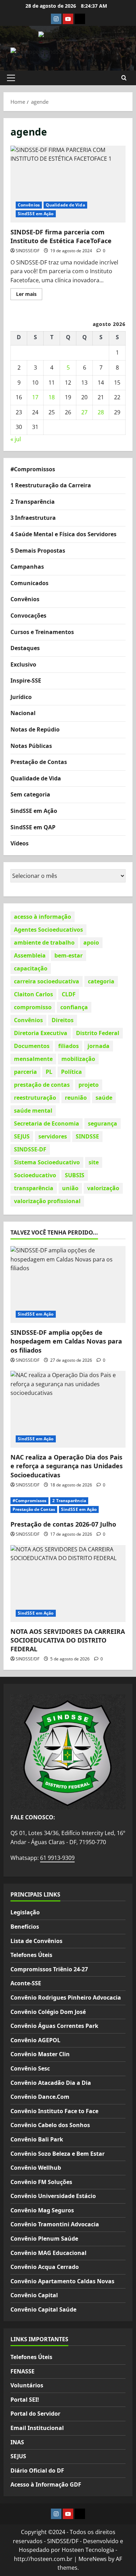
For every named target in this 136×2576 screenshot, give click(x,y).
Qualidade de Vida (65, 205)
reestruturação (35, 1098)
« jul (16, 439)
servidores (53, 1136)
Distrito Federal (98, 1033)
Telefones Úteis (31, 1955)
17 (35, 397)
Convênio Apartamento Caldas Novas (62, 2281)
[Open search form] (124, 78)
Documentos (32, 1046)
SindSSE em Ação (36, 214)
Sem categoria (30, 794)
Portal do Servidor (35, 2414)
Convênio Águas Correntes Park (54, 2026)
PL (49, 1072)
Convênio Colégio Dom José (48, 2012)
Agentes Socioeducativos (48, 930)
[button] (11, 78)
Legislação (25, 1912)
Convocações (28, 616)
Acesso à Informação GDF (46, 2484)
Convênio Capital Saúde (43, 2309)
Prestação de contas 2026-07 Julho (63, 1524)
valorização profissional (47, 1201)
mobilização (78, 1059)
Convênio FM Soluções (41, 2182)
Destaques (25, 648)
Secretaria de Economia (47, 1123)
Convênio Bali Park (37, 2139)
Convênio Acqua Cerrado (45, 2267)
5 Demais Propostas (38, 551)
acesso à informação (43, 917)
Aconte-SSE (26, 1983)
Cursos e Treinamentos (42, 632)
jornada (99, 1046)
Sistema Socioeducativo (47, 1162)
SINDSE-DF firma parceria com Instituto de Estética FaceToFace (68, 184)
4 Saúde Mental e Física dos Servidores (63, 534)
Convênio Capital (34, 2295)
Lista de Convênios (36, 1941)
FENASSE (22, 2371)
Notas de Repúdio (35, 729)
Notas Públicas (31, 746)
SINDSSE (87, 1136)
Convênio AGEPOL (35, 2040)
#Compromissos (33, 469)
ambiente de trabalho (44, 943)
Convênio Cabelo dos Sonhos (50, 2125)
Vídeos (20, 843)
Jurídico (21, 697)
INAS (17, 2442)
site (94, 1162)
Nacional (23, 713)
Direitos (63, 1020)
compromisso (33, 1007)
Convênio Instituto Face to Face (54, 2111)
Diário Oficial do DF (37, 2471)
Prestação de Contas (39, 762)
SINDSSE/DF (28, 251)
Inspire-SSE (26, 681)
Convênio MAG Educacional (48, 2253)
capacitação (31, 968)
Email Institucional (37, 2428)
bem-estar (69, 955)
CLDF (69, 994)
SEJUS (22, 1136)
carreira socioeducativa (47, 981)
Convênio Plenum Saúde (44, 2239)
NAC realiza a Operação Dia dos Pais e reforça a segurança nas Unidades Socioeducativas (67, 1466)
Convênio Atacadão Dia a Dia (51, 2083)
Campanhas (27, 567)
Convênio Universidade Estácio (53, 2196)
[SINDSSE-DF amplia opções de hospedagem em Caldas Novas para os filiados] (68, 1285)
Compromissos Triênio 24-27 (49, 1969)
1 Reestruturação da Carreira (51, 485)
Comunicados (29, 583)
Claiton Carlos (33, 994)
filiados (69, 1046)
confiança (74, 1007)
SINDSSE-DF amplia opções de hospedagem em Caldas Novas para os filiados (66, 1341)
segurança (103, 1123)
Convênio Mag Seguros (42, 2210)
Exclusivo (23, 664)
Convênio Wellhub (36, 2168)
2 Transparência (33, 502)
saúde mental (33, 1111)
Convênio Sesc (30, 2068)
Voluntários (27, 2385)
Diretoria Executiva (41, 1033)
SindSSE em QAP (33, 827)
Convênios (29, 205)
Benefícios (25, 1927)
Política (71, 1072)
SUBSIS (75, 1175)
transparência (34, 1188)
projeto (89, 1085)
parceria (25, 1072)
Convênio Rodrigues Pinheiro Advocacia (66, 1998)
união (70, 1188)
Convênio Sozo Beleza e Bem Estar (58, 2154)
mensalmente (33, 1059)
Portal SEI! (25, 2400)
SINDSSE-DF (30, 1149)
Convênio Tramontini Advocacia (55, 2224)
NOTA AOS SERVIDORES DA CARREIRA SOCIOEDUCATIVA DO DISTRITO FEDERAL (68, 1640)
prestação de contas (42, 1085)
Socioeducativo (35, 1175)
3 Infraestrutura (33, 518)
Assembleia (30, 955)
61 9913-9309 (57, 1858)
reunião (76, 1098)
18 (52, 397)
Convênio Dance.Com (40, 2097)
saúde (104, 1098)
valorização (103, 1188)
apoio (91, 943)
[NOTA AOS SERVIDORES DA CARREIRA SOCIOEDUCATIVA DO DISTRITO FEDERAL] (68, 1584)
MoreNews (93, 2559)
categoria (101, 981)
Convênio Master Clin (40, 2054)
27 (84, 412)
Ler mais (29, 295)
